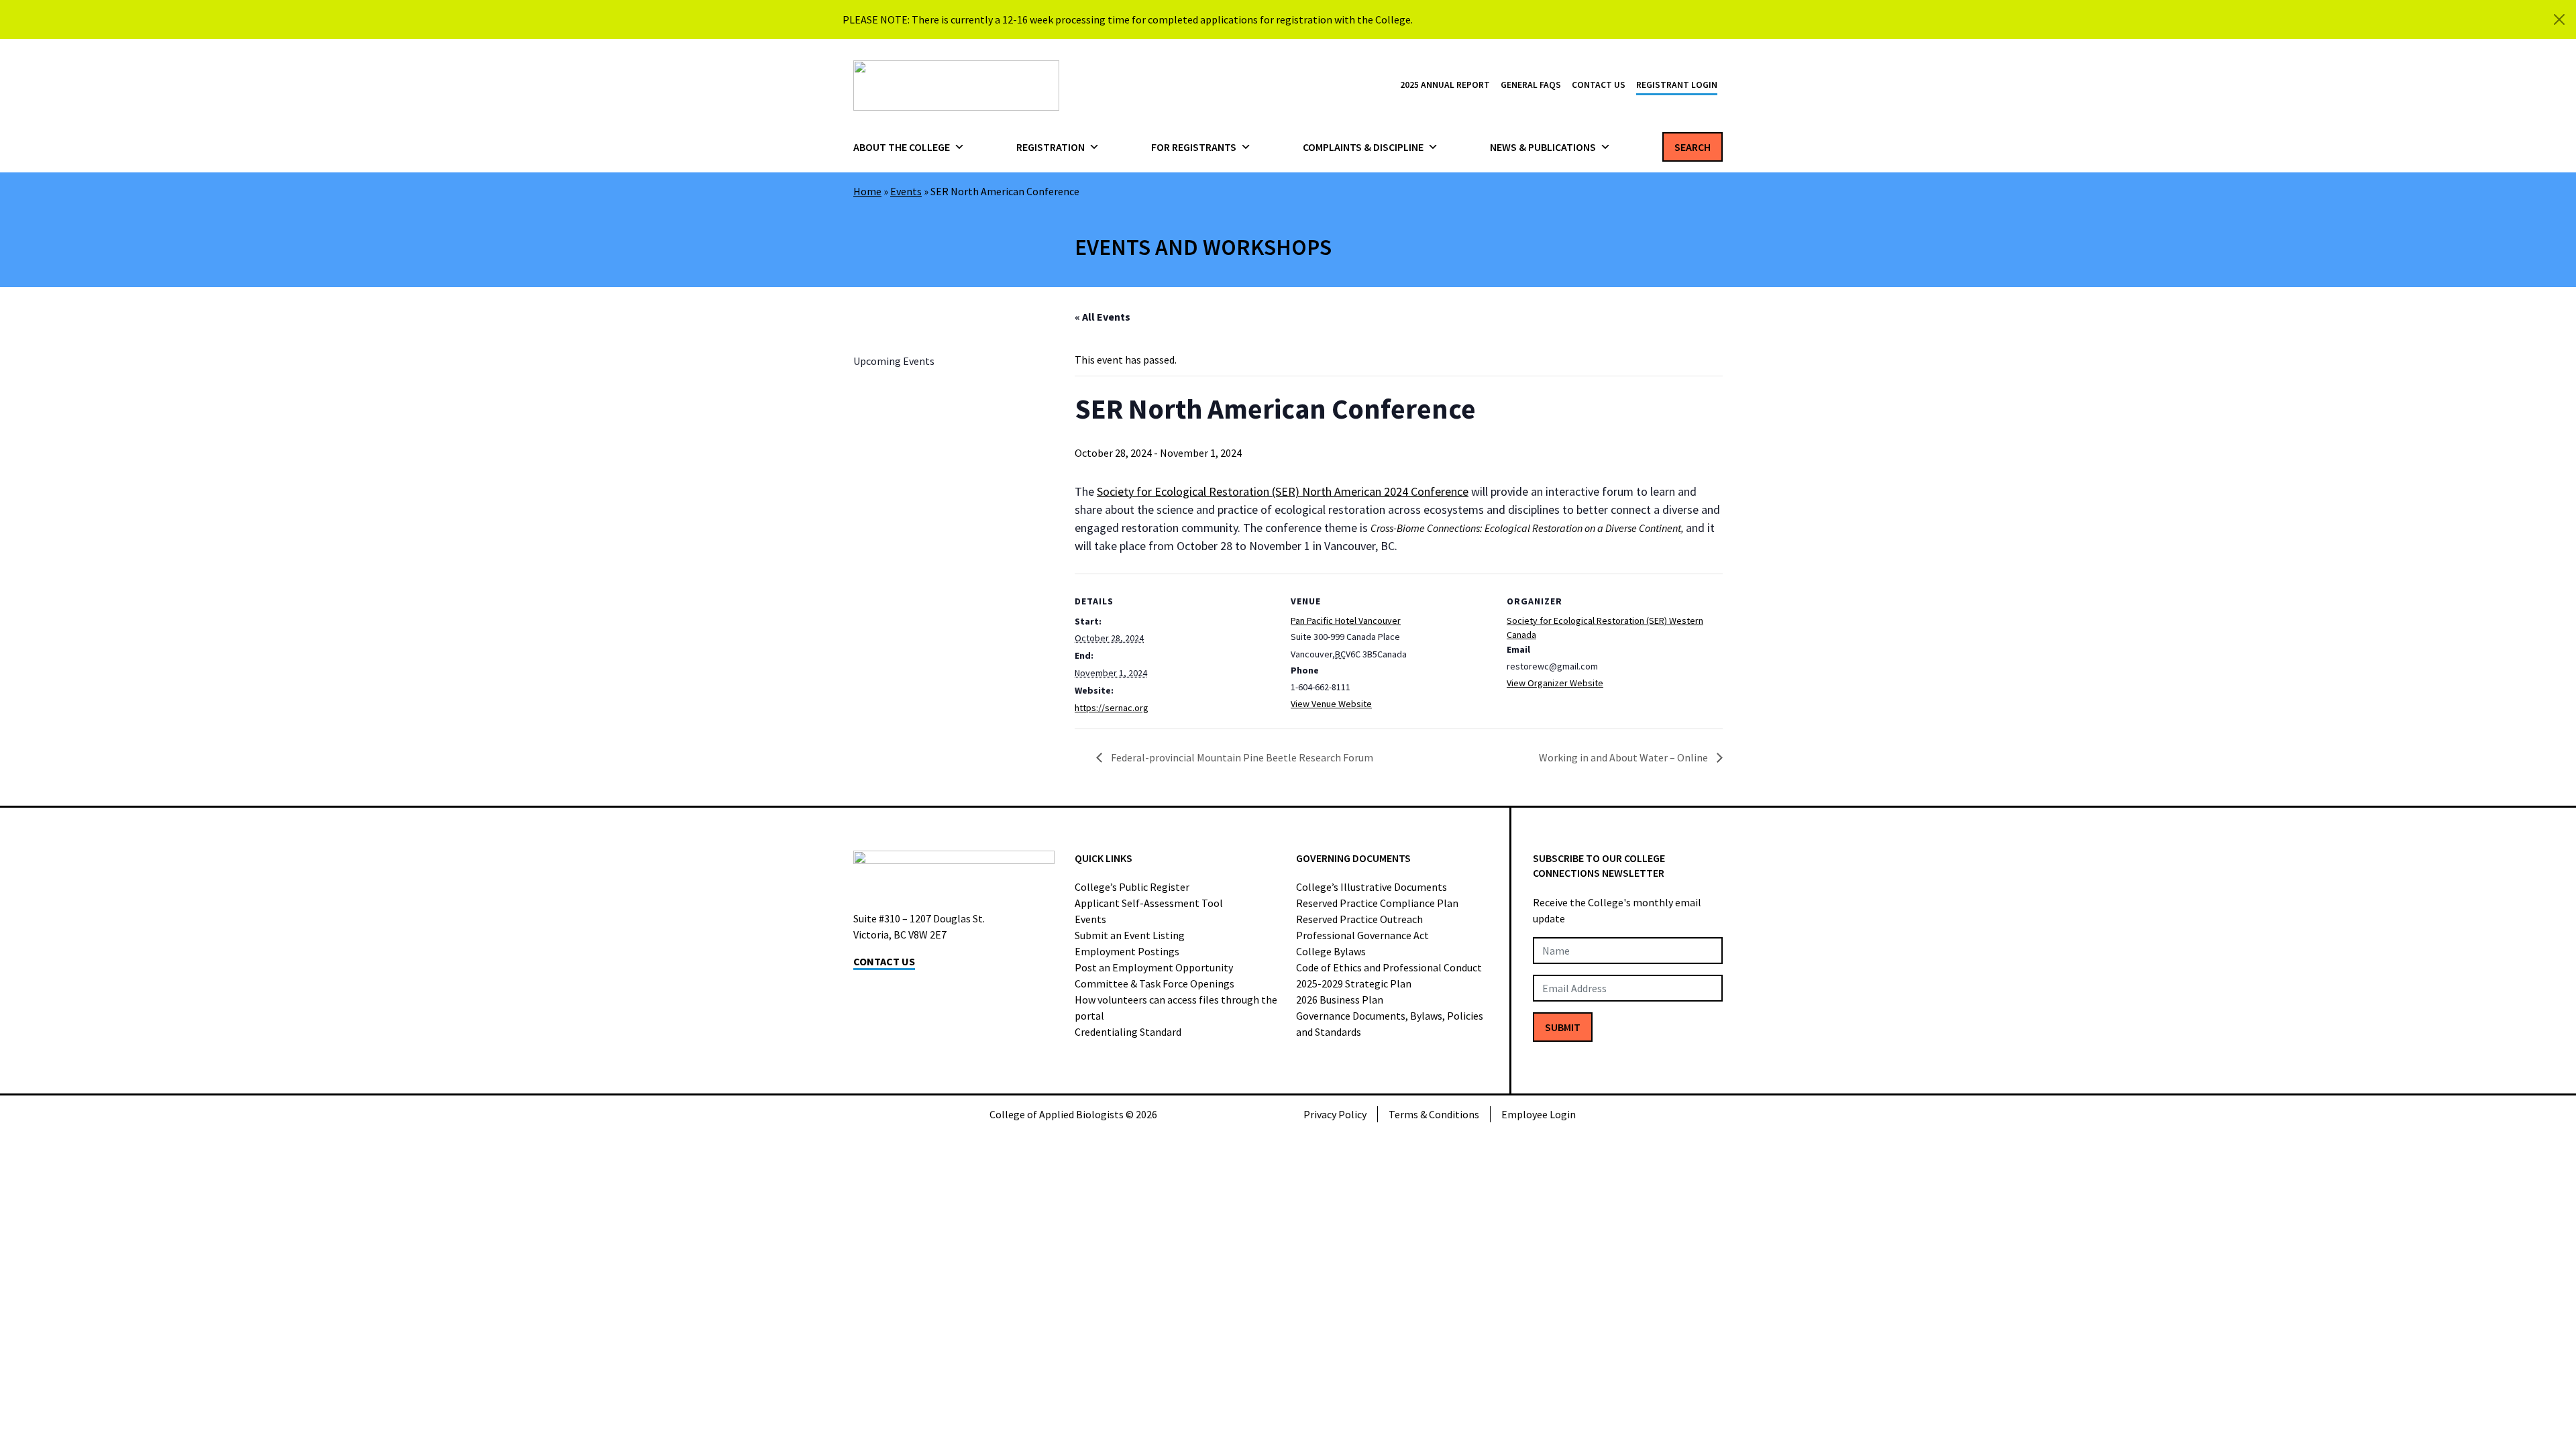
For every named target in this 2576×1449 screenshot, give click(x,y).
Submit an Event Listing (1130, 935)
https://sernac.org (1112, 708)
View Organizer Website (1555, 683)
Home (867, 191)
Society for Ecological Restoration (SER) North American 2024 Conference (1283, 491)
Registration (1051, 147)
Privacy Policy (1335, 1114)
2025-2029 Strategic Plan (1354, 983)
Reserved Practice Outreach (1359, 919)
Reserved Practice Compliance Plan (1377, 903)
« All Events (1103, 317)
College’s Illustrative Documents (1372, 887)
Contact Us (1599, 85)
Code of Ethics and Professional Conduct (1389, 967)
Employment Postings (1127, 951)
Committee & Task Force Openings (1155, 983)
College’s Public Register (1132, 887)
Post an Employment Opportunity (1154, 967)
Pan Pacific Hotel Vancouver (1346, 621)
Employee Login (1539, 1114)
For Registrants (1194, 147)
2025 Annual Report (1445, 85)
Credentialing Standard (1128, 1032)
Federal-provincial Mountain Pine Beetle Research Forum (1241, 757)
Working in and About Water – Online (1624, 757)
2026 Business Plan (1340, 1000)
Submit (1563, 1027)
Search (1693, 147)
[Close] (2559, 19)
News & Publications (1543, 147)
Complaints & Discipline (1363, 147)
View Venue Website (1331, 704)
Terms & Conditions (1434, 1114)
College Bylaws (1331, 951)
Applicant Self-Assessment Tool (1149, 903)
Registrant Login (1677, 85)
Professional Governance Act (1362, 935)
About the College (902, 147)
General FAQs (1531, 85)
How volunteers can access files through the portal (1176, 1008)
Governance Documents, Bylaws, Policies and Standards (1390, 1024)
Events (906, 191)
